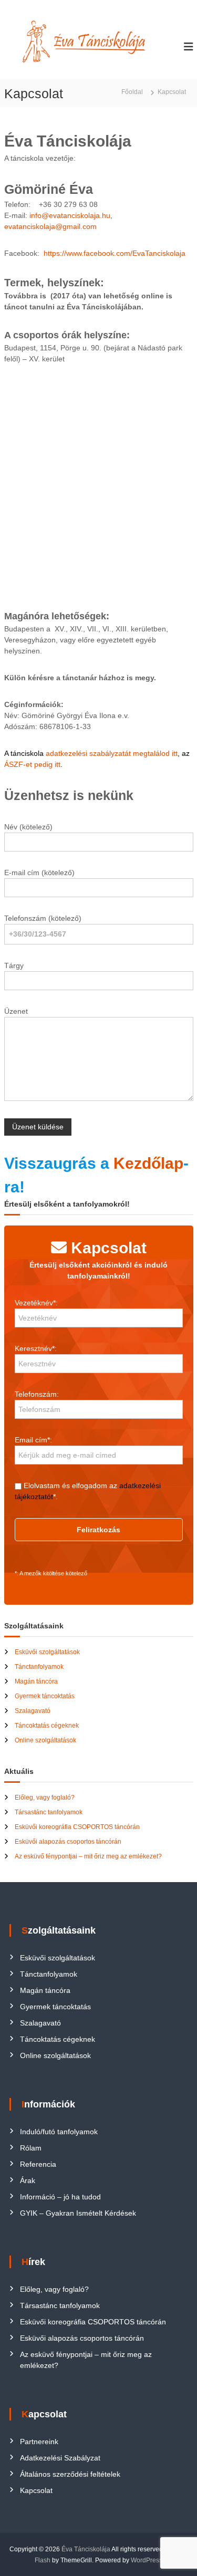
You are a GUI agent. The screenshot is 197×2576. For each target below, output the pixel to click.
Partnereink (39, 2442)
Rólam (31, 2148)
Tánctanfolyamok (39, 1667)
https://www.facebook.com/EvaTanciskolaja (113, 253)
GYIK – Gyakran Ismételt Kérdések (78, 2213)
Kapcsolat (36, 2490)
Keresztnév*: (36, 1348)
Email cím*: (33, 1440)
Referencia (38, 2164)
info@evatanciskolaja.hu (70, 215)
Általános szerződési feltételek (70, 2474)
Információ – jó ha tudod (60, 2197)
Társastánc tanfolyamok (49, 1812)
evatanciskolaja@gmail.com (50, 226)
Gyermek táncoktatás (45, 1696)
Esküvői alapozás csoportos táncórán (68, 1842)
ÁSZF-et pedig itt (32, 764)
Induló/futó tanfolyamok (59, 2132)
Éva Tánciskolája (86, 2549)
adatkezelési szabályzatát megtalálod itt (112, 753)
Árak (28, 2180)
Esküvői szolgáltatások (47, 1652)
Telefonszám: (37, 1394)
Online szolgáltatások (45, 1740)
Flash (43, 2560)
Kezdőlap (148, 1163)
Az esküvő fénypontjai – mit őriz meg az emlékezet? (88, 1856)
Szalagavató (33, 1711)
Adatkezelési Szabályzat (60, 2458)
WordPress (147, 2560)
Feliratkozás (98, 1530)
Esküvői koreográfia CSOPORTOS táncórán (77, 1827)
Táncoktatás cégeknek (47, 1726)
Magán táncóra (36, 1681)
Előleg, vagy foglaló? (45, 1798)
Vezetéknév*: (36, 1303)
